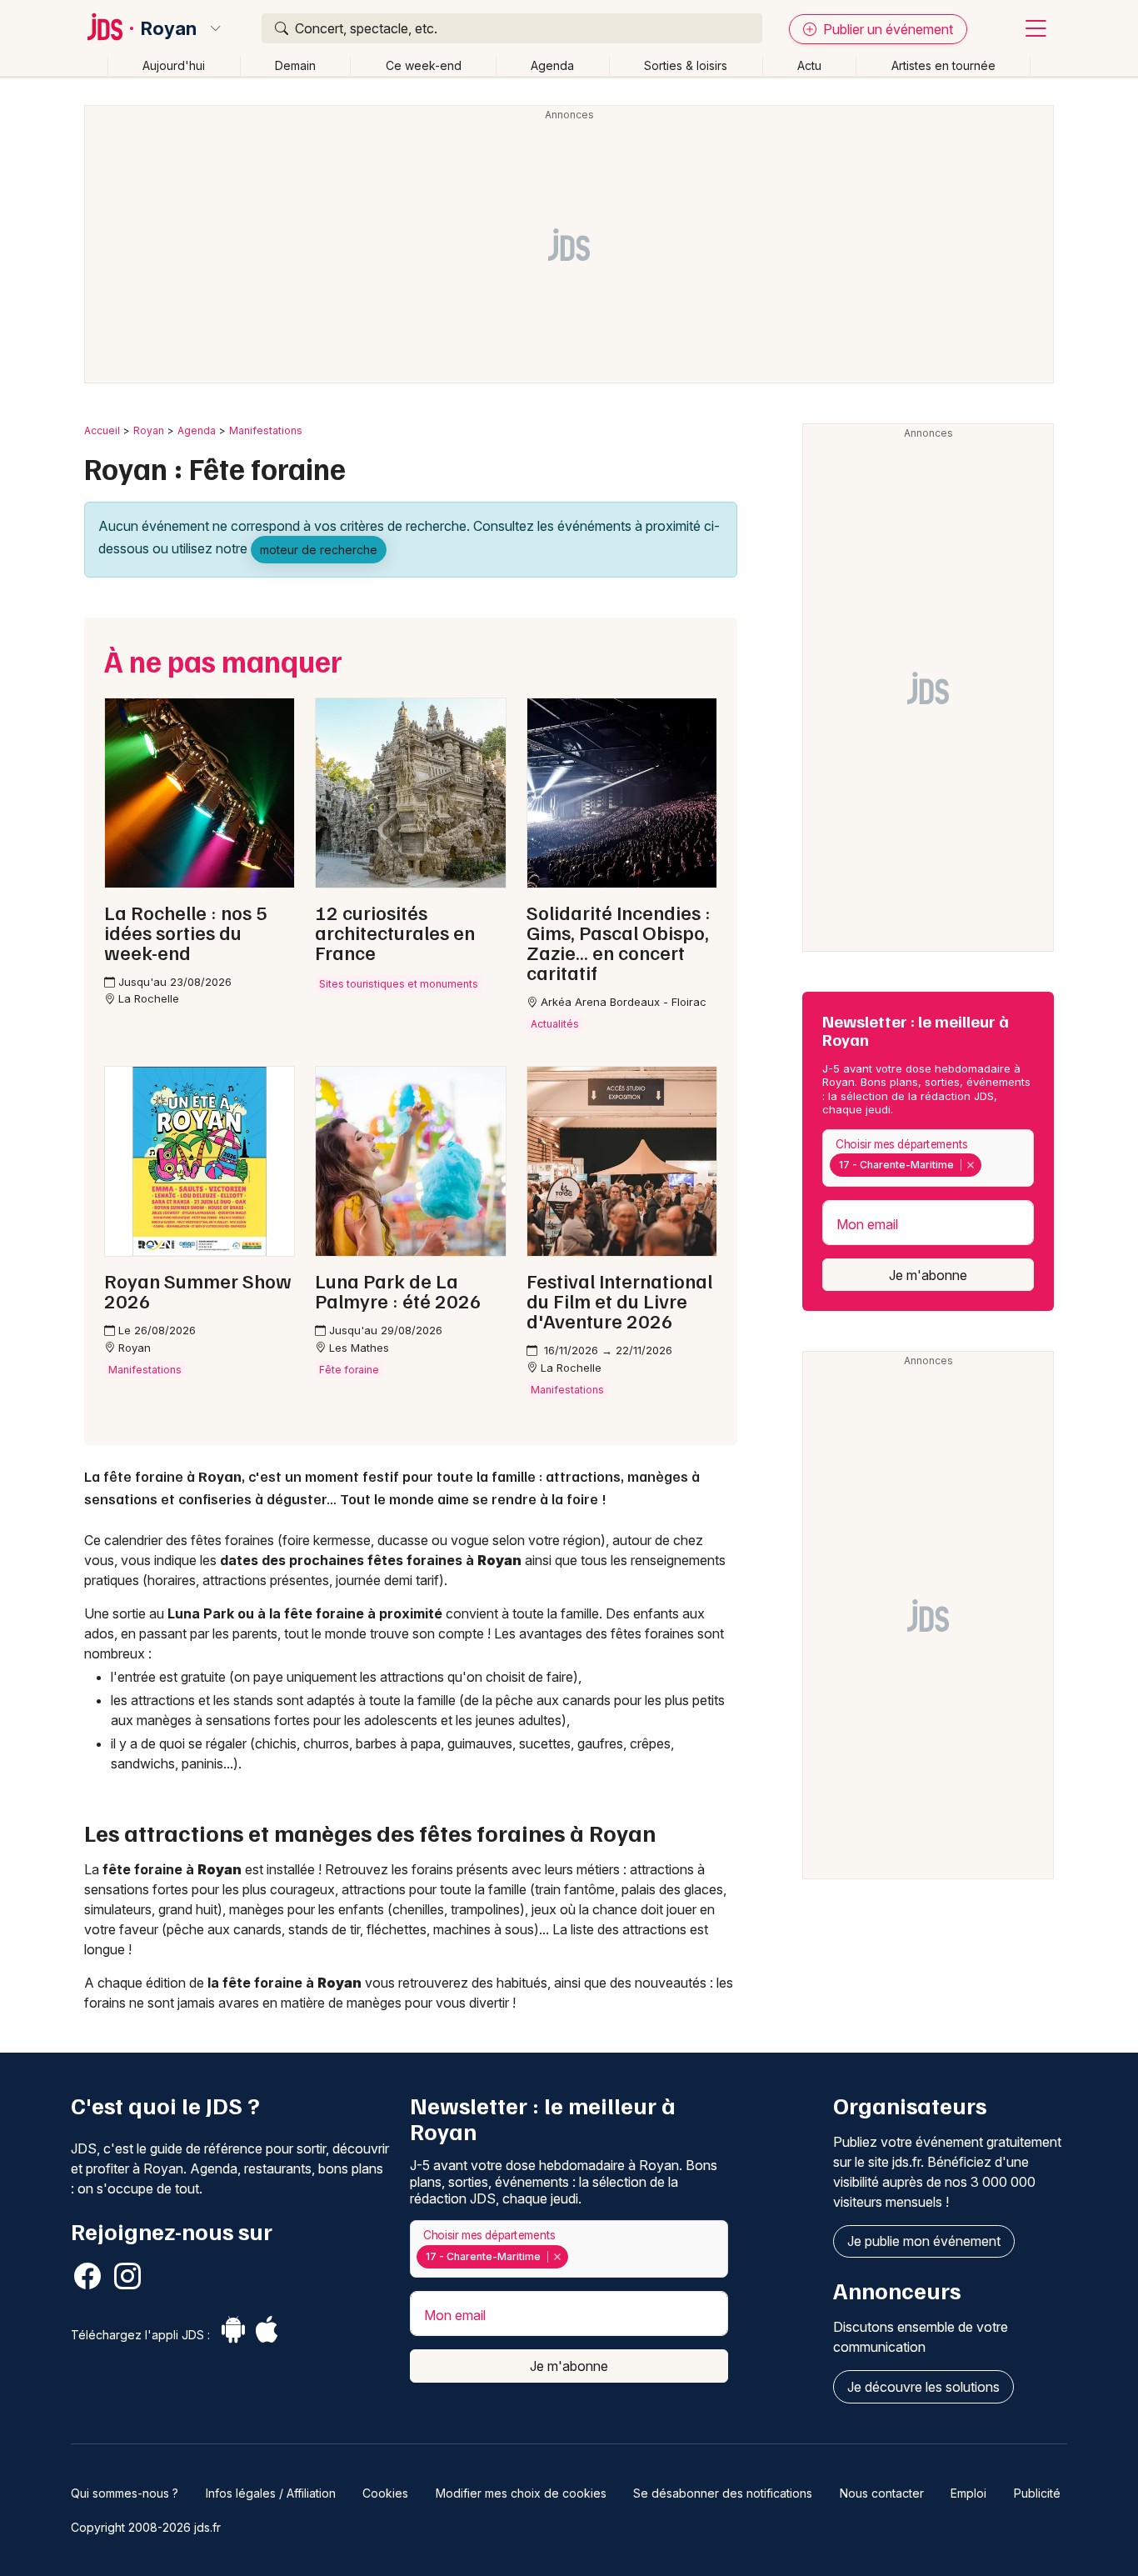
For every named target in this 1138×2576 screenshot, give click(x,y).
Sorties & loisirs (686, 65)
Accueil (102, 430)
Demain (295, 65)
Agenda (552, 65)
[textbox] (988, 1165)
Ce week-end (424, 65)
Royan (169, 28)
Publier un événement (886, 29)
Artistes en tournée (943, 65)
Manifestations (266, 430)
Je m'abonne (928, 1275)
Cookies (385, 2493)
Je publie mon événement (924, 2241)
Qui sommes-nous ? (125, 2493)
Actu (809, 65)
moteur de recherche (319, 550)
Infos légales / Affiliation (271, 2493)
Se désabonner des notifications (723, 2493)
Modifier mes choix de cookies (521, 2493)
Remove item (970, 1165)
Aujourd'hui (174, 65)
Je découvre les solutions (923, 2387)
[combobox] (928, 1158)
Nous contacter (882, 2493)
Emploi (968, 2493)
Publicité (1037, 2493)
